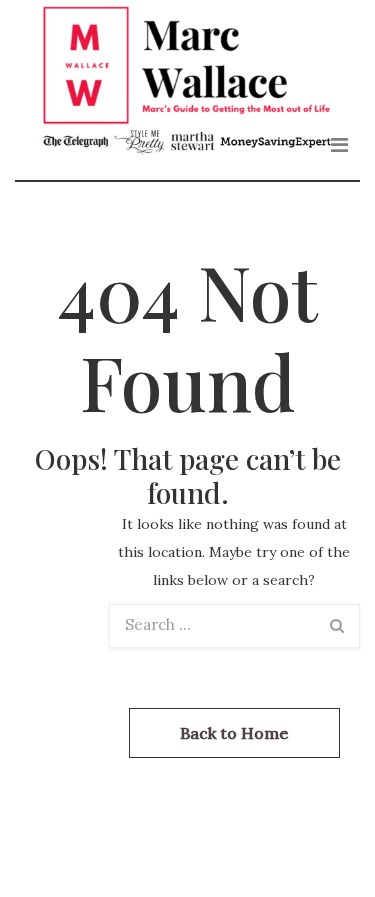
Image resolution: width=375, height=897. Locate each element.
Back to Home (234, 733)
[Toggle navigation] (339, 145)
